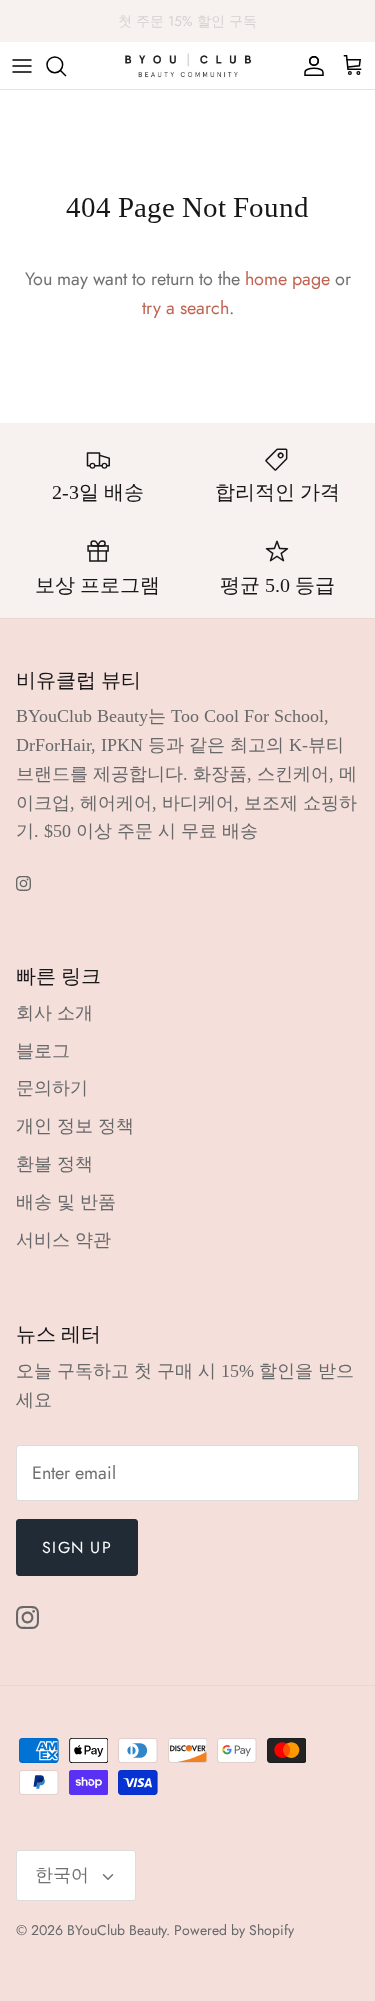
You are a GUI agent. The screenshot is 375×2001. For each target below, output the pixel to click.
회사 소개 (54, 1013)
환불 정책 (54, 1164)
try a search (185, 308)
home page (287, 279)
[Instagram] (23, 883)
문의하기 (52, 1088)
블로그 (43, 1051)
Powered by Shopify (234, 1930)
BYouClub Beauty (116, 1930)
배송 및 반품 (66, 1202)
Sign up (77, 1547)
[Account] (309, 66)
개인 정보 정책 (75, 1126)
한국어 (62, 1875)
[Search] (66, 66)
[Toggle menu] (22, 66)
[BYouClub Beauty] (188, 65)
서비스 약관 (63, 1240)
